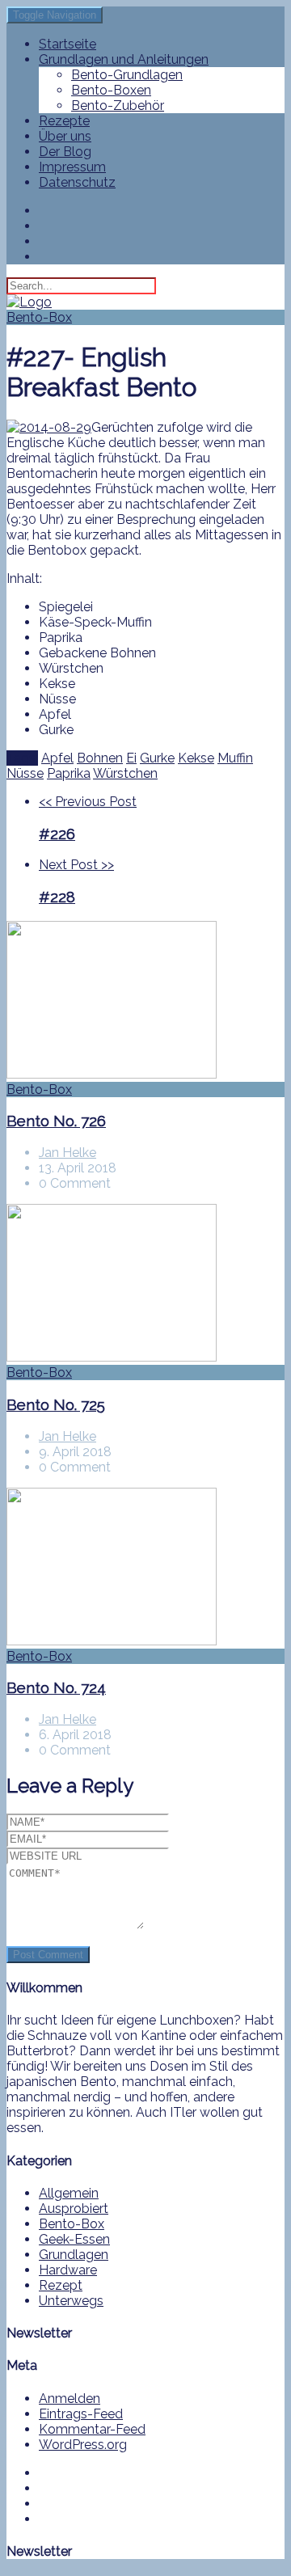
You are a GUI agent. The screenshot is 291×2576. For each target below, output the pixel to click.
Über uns (65, 136)
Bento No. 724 (56, 1687)
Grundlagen (74, 2255)
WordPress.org (83, 2445)
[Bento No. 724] (145, 1568)
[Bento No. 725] (145, 1284)
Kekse (196, 758)
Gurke (157, 758)
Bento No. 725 (56, 1404)
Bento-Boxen (111, 90)
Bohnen (100, 758)
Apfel (57, 758)
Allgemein (69, 2193)
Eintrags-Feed (81, 2414)
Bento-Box (39, 317)
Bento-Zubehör (118, 106)
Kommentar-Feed (92, 2429)
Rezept (61, 2285)
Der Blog (65, 152)
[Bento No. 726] (145, 1001)
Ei (131, 758)
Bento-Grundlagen (127, 75)
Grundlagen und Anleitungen (124, 59)
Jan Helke (67, 1153)
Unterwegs (71, 2301)
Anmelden (70, 2399)
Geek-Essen (74, 2239)
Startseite (67, 44)
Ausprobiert (74, 2209)
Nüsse (25, 773)
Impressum (72, 167)
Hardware (68, 2270)
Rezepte (64, 121)
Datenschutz (77, 182)
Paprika (69, 773)
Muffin (235, 758)
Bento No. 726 (56, 1121)
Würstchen (125, 773)
